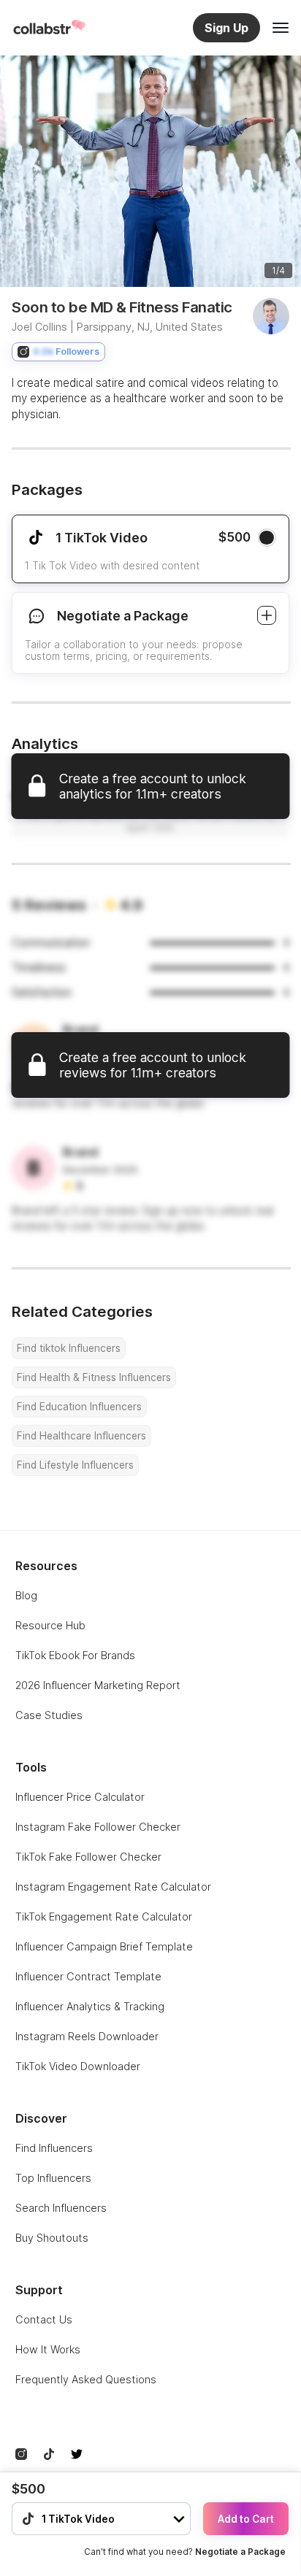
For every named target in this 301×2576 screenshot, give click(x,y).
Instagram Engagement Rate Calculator (113, 1887)
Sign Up (226, 28)
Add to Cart (246, 2519)
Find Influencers (54, 2148)
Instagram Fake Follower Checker (98, 1827)
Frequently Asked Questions (86, 2379)
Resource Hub (50, 1625)
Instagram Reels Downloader (87, 2036)
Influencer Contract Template (88, 1976)
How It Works (48, 2349)
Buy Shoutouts (52, 2238)
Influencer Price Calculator (80, 1797)
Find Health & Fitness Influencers (94, 1377)
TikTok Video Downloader (78, 2066)
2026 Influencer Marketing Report (98, 1685)
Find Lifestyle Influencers (75, 1465)
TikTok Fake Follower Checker (88, 1857)
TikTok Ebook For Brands (75, 1655)
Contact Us (44, 2319)
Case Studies (49, 1715)
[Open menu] (281, 28)
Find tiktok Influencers (69, 1348)
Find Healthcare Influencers (81, 1436)
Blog (26, 1595)
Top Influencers (53, 2178)
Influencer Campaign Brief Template (104, 1946)
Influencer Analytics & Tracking (90, 2006)
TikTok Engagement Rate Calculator (104, 1916)
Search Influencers (61, 2208)
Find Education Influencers (79, 1407)
